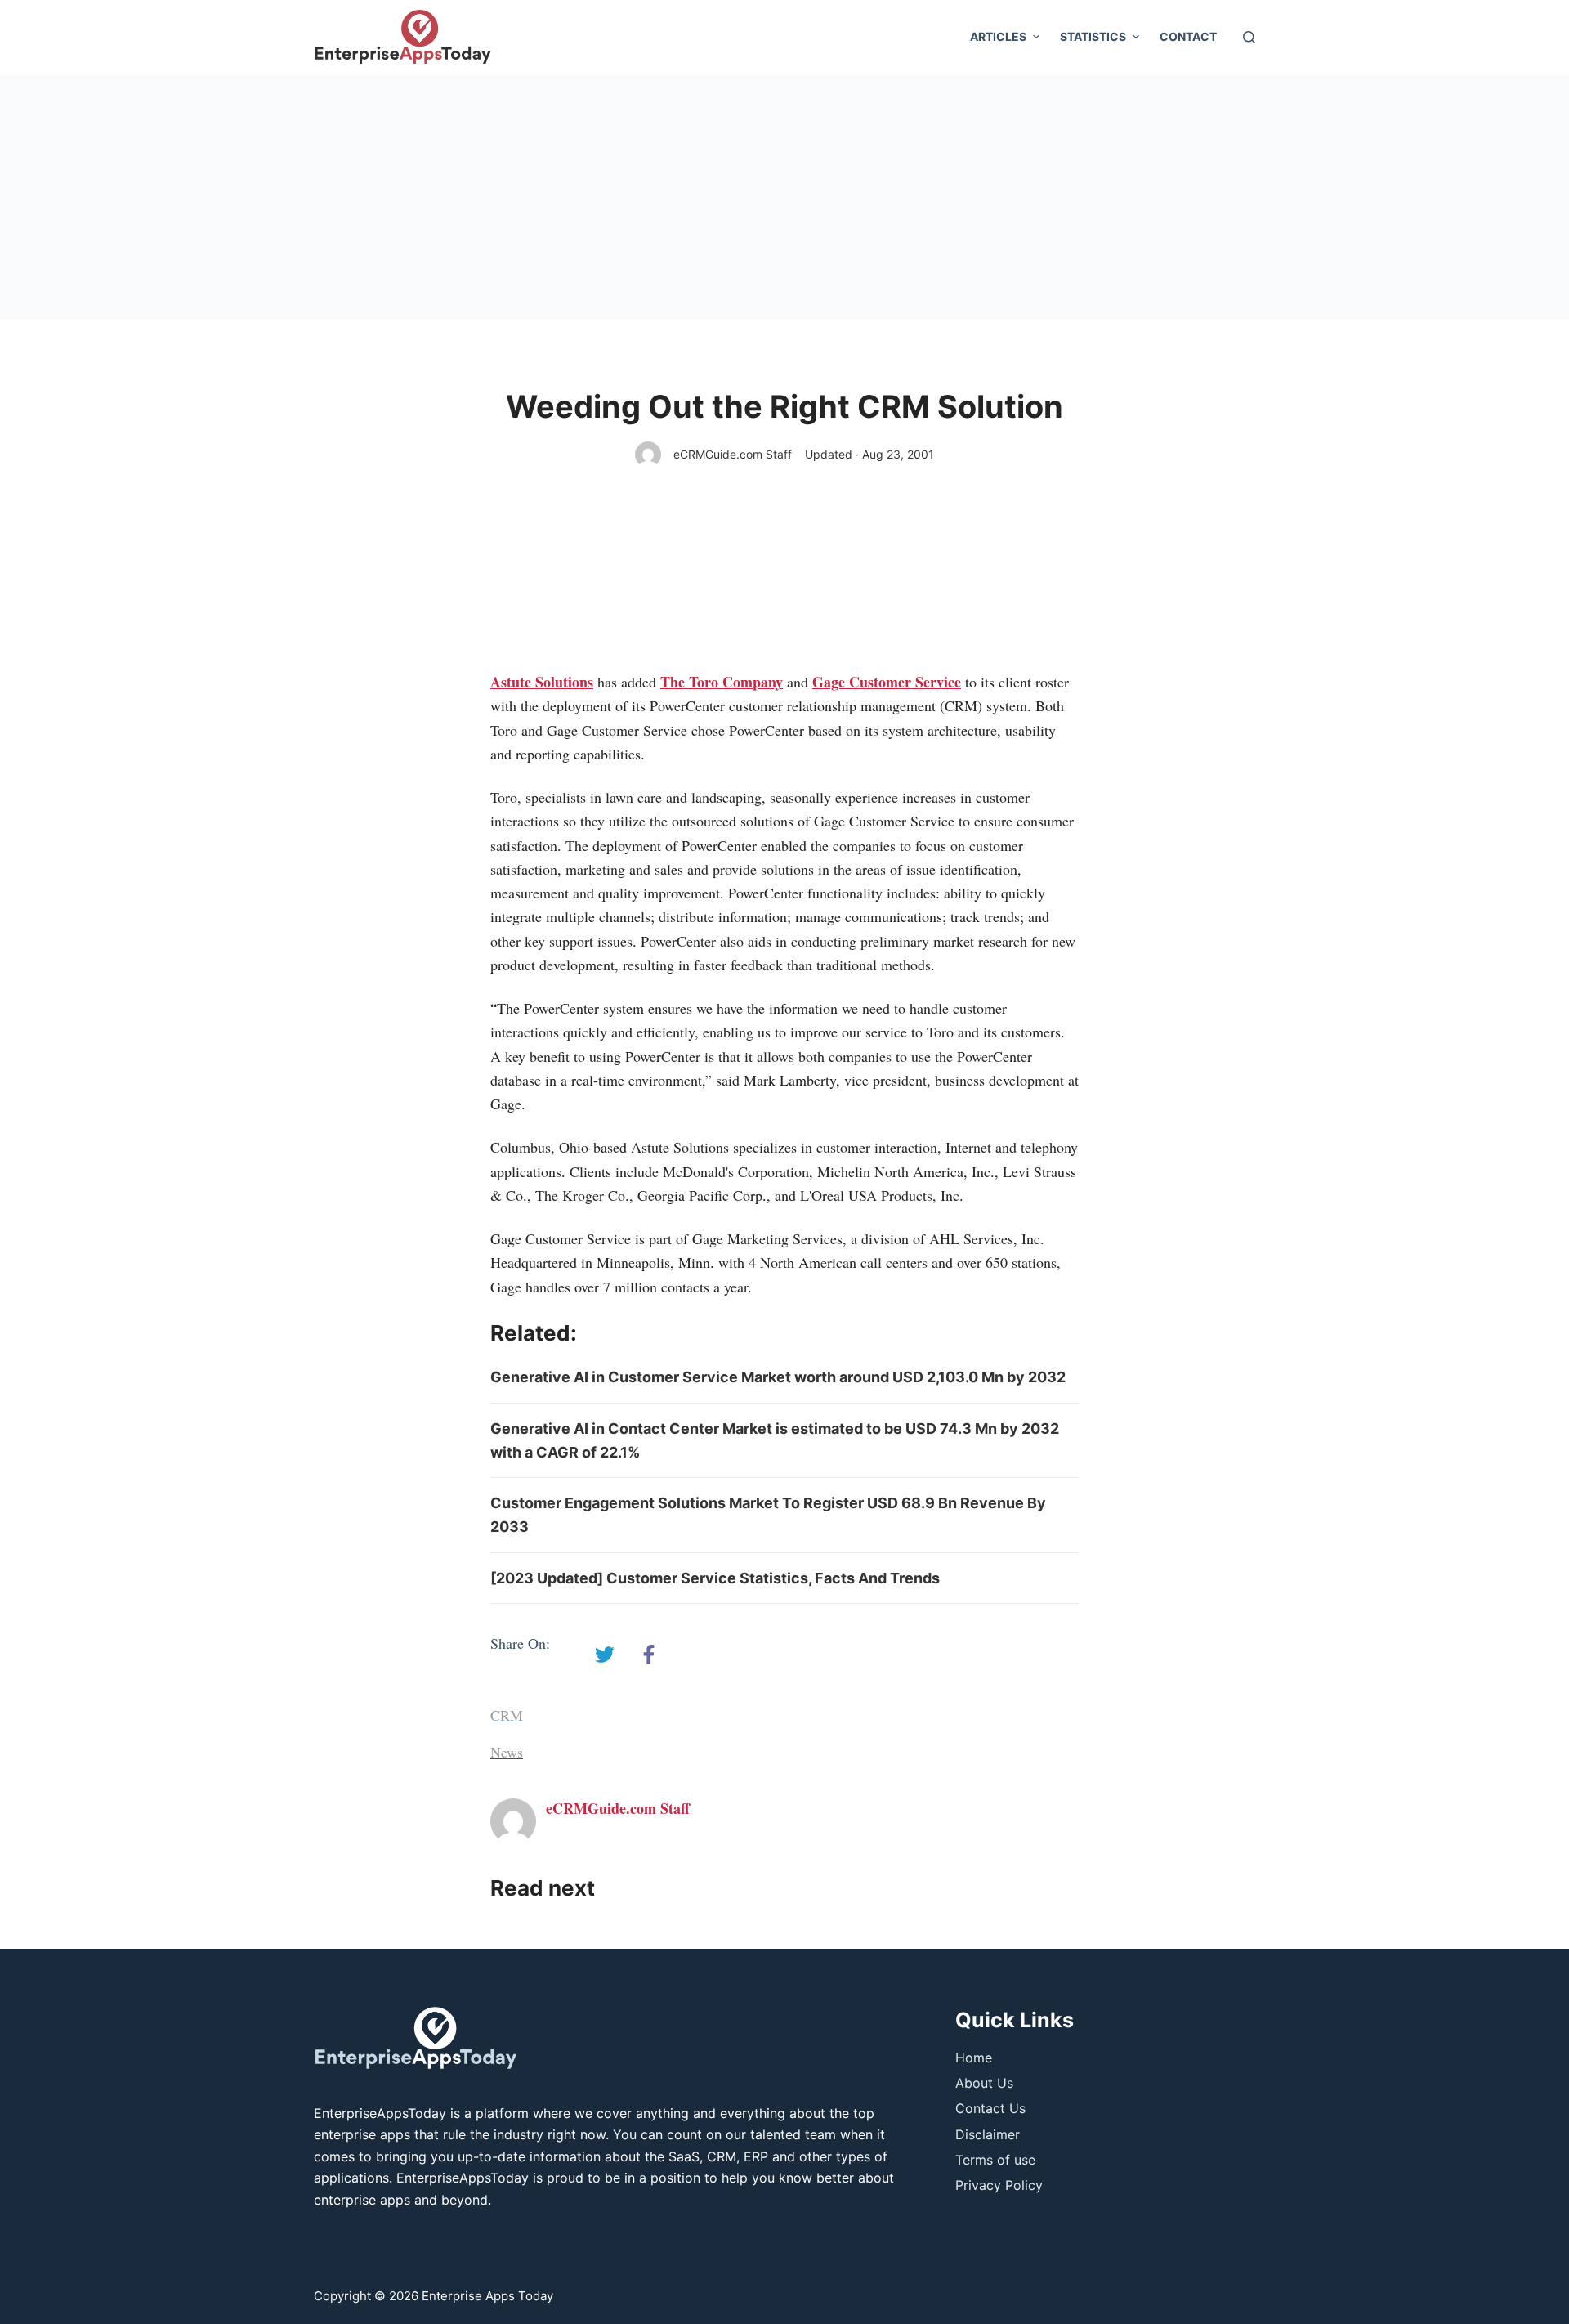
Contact (1188, 36)
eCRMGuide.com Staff (733, 454)
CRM (507, 1715)
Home (974, 2058)
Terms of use (995, 2160)
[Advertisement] (784, 197)
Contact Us (990, 2108)
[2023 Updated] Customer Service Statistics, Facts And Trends (715, 1578)
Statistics (1093, 36)
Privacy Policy (999, 2185)
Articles (998, 36)
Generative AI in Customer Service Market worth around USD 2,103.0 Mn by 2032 (778, 1377)
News (507, 1752)
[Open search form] (1249, 37)
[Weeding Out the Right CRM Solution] (605, 1655)
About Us (984, 2083)
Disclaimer (988, 2134)
